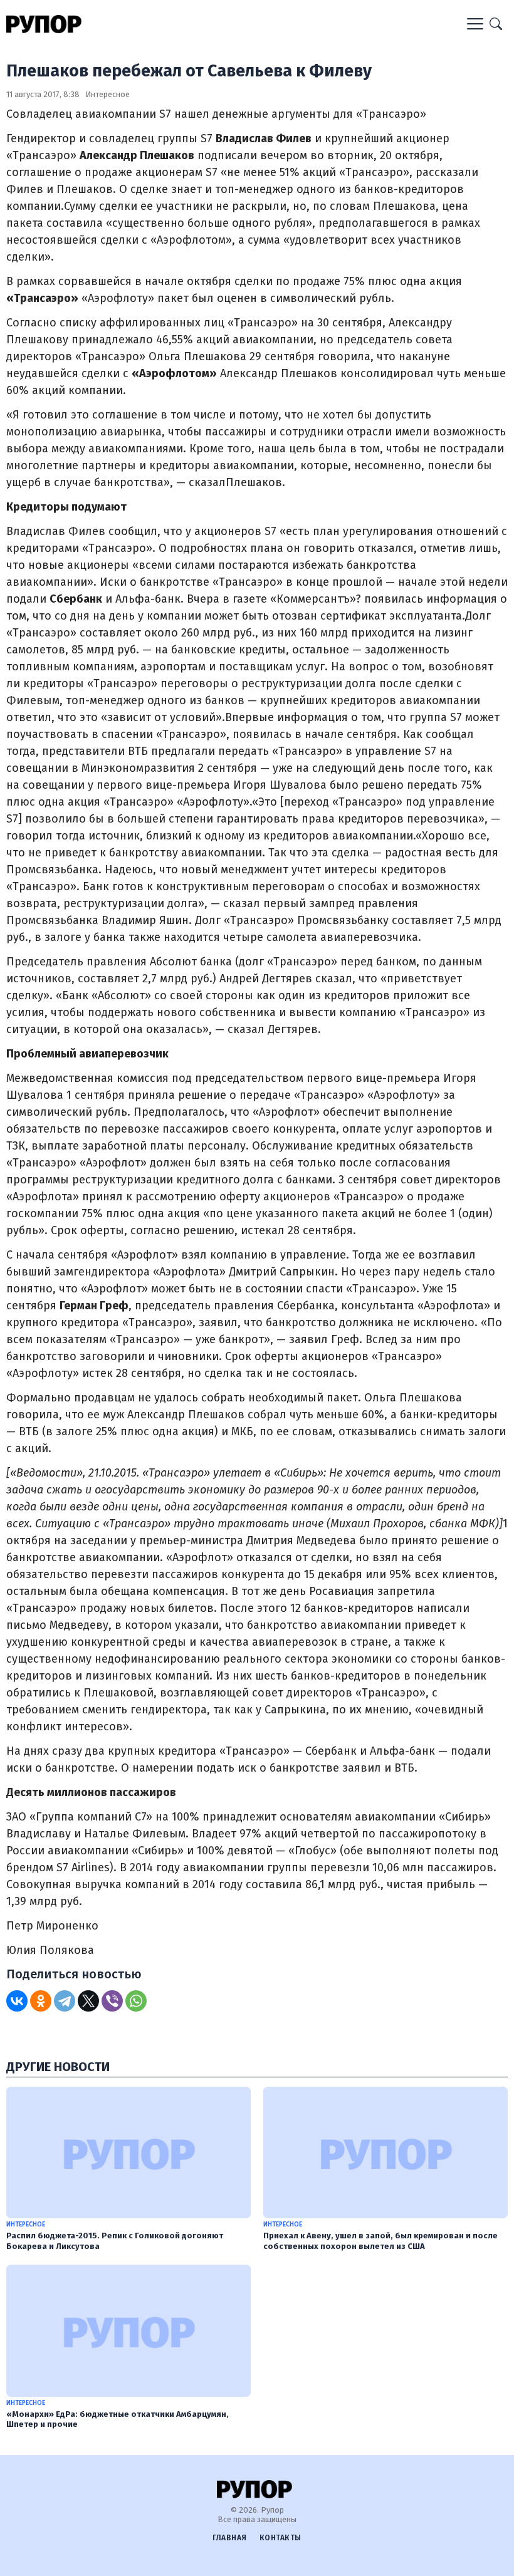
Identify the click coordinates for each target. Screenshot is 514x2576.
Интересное (108, 94)
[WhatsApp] (136, 2001)
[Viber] (112, 2001)
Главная (230, 2538)
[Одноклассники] (41, 2001)
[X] (88, 2001)
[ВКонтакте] (17, 2001)
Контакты (281, 2538)
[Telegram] (65, 2001)
